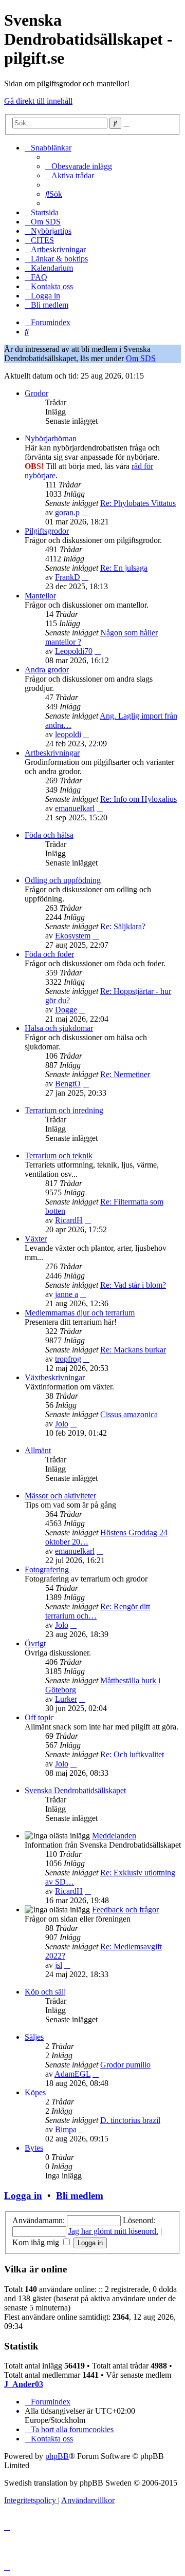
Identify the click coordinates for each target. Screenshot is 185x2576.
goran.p (67, 512)
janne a (67, 1294)
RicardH (69, 1220)
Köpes (35, 2092)
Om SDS (141, 358)
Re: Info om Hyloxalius (138, 799)
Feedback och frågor (125, 1910)
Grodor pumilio (125, 2065)
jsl (59, 1965)
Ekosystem (73, 936)
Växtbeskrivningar (55, 1377)
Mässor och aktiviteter (60, 1496)
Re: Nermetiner (125, 1074)
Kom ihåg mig (37, 2242)
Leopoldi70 (74, 651)
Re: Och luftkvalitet (132, 1754)
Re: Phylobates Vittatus (138, 503)
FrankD (68, 577)
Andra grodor (47, 670)
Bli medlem (80, 2196)
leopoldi (68, 734)
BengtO (68, 1084)
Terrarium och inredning (64, 1110)
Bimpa (66, 2129)
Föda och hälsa (49, 835)
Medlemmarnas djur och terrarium (80, 1313)
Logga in (23, 2196)
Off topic (39, 1717)
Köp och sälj (45, 1992)
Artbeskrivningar (52, 753)
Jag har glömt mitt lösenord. (113, 2231)
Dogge (66, 1010)
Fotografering (47, 1569)
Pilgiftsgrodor (47, 531)
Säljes (34, 2037)
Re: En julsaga (124, 568)
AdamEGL (72, 2074)
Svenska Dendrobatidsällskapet (75, 1790)
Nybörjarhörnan (51, 438)
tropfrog (68, 1359)
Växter (36, 1239)
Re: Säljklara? (123, 926)
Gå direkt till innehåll (38, 101)
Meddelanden (114, 1836)
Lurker (66, 1699)
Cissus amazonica (129, 1414)
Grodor (36, 393)
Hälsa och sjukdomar (59, 1028)
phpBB (57, 2456)
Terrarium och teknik (59, 1155)
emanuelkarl (75, 808)
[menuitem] (79, 166)
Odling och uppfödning (63, 880)
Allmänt (38, 1450)
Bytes (34, 2148)
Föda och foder (49, 954)
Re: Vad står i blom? (133, 1285)
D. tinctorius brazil (130, 2120)
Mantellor (40, 596)
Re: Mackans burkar (133, 1350)
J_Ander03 (24, 2384)
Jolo (62, 1424)
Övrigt (35, 1643)
